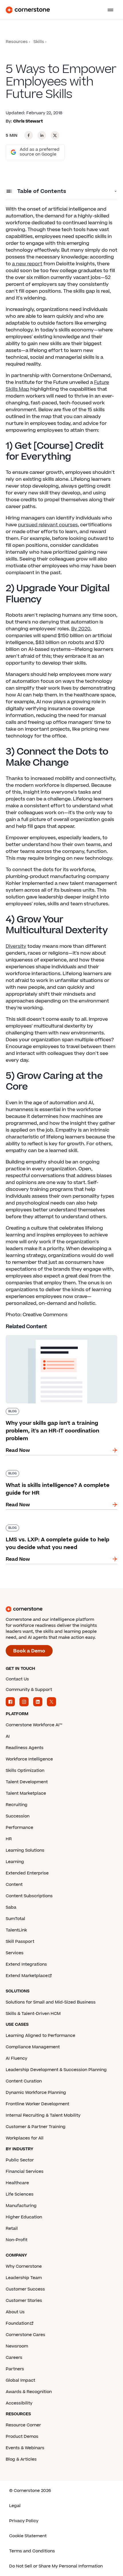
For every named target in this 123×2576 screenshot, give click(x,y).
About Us (15, 2312)
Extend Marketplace (27, 1976)
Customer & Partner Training (36, 2127)
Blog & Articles (21, 2459)
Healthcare (17, 2183)
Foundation (18, 2323)
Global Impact (20, 2380)
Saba (11, 1907)
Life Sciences (20, 2194)
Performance (19, 1828)
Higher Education (24, 2217)
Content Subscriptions (29, 1896)
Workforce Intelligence (29, 1759)
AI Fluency (16, 2058)
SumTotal (15, 1919)
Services (15, 1953)
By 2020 (81, 629)
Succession (18, 1816)
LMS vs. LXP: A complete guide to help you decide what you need (55, 1527)
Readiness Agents (25, 1748)
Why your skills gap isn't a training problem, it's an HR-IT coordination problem (61, 1337)
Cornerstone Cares (25, 2335)
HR (9, 1839)
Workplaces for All (25, 2138)
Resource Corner (23, 2425)
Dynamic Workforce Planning (36, 2093)
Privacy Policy (24, 2521)
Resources (17, 42)
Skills (39, 42)
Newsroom (17, 2346)
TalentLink (16, 1930)
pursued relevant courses (48, 525)
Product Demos (22, 2437)
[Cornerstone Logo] (28, 10)
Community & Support (29, 1690)
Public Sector (20, 2160)
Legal (15, 2506)
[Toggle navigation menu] (108, 10)
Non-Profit (17, 2240)
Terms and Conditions (32, 2551)
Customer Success (25, 2289)
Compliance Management (33, 2047)
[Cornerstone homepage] (61, 1609)
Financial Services (25, 2172)
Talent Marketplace (26, 1793)
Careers (14, 2358)
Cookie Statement (28, 2536)
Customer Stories (24, 2301)
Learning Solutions (25, 1850)
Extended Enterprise (27, 1873)
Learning (15, 1862)
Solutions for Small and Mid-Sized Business (51, 2002)
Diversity (16, 946)
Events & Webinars (25, 2448)
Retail (12, 2228)
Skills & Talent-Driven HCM (33, 2014)
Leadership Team (24, 2278)
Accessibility (19, 2403)
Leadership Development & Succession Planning (56, 2070)
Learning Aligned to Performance (40, 2036)
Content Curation (24, 2081)
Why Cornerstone (24, 2266)
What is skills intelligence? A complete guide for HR (57, 1472)
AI (8, 1736)
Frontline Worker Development (37, 2104)
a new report (27, 264)
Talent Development (27, 1782)
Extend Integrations (26, 1964)
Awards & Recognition (29, 2392)
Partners (15, 2369)
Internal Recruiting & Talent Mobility (43, 2115)
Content (14, 1885)
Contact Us (17, 1679)
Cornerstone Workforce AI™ (34, 1725)
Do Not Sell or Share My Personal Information (56, 2566)
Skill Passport (20, 1942)
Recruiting (17, 1805)
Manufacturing (21, 2206)
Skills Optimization (25, 1771)
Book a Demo (29, 1651)
